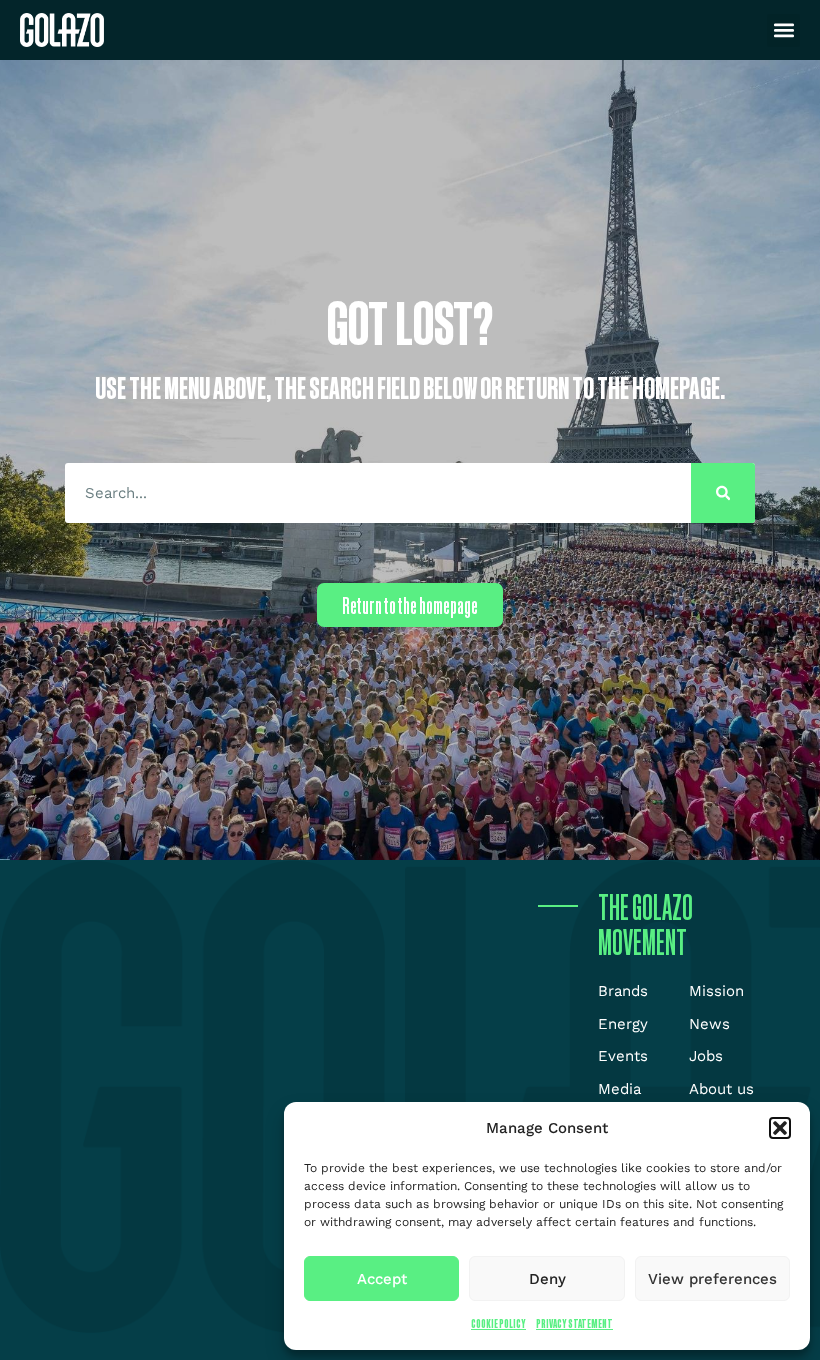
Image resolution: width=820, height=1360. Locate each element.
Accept (382, 1279)
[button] (780, 1128)
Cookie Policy (498, 1323)
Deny (547, 1279)
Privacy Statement (574, 1323)
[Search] (723, 493)
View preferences (712, 1279)
